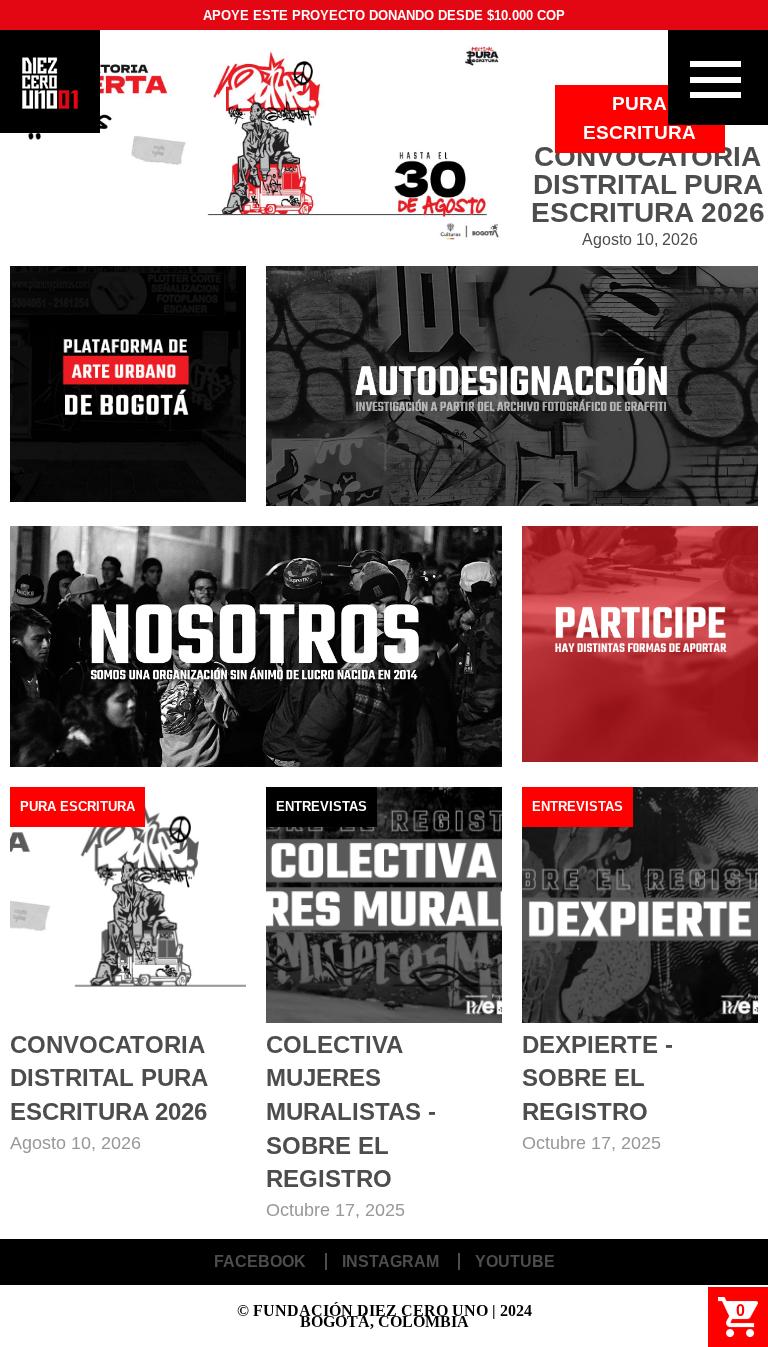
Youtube (515, 1261)
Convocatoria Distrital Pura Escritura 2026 (108, 1078)
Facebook (260, 1261)
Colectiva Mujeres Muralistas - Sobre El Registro (351, 1111)
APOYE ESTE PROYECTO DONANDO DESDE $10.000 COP (384, 15)
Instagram (390, 1261)
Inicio (50, 83)
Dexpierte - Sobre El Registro (597, 1078)
